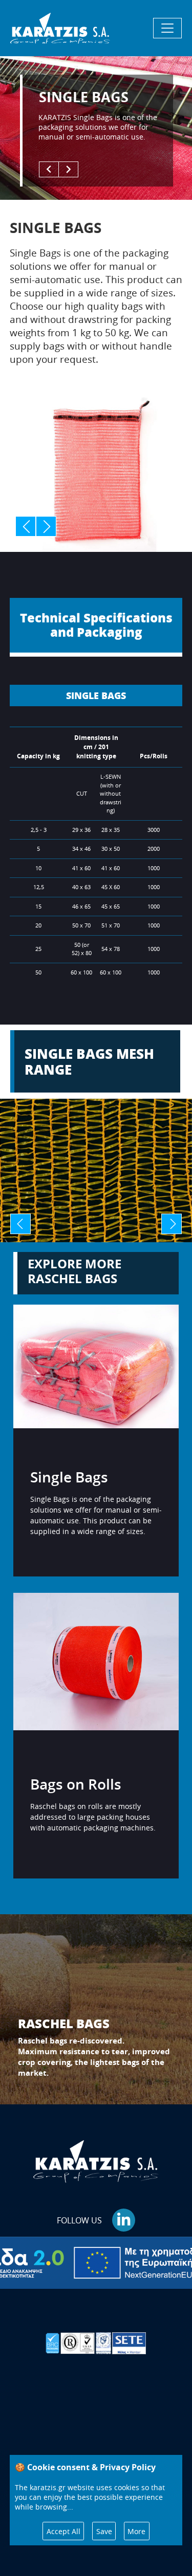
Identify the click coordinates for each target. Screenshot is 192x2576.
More (136, 2531)
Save (104, 2531)
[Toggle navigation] (167, 28)
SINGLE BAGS (96, 695)
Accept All (63, 2531)
